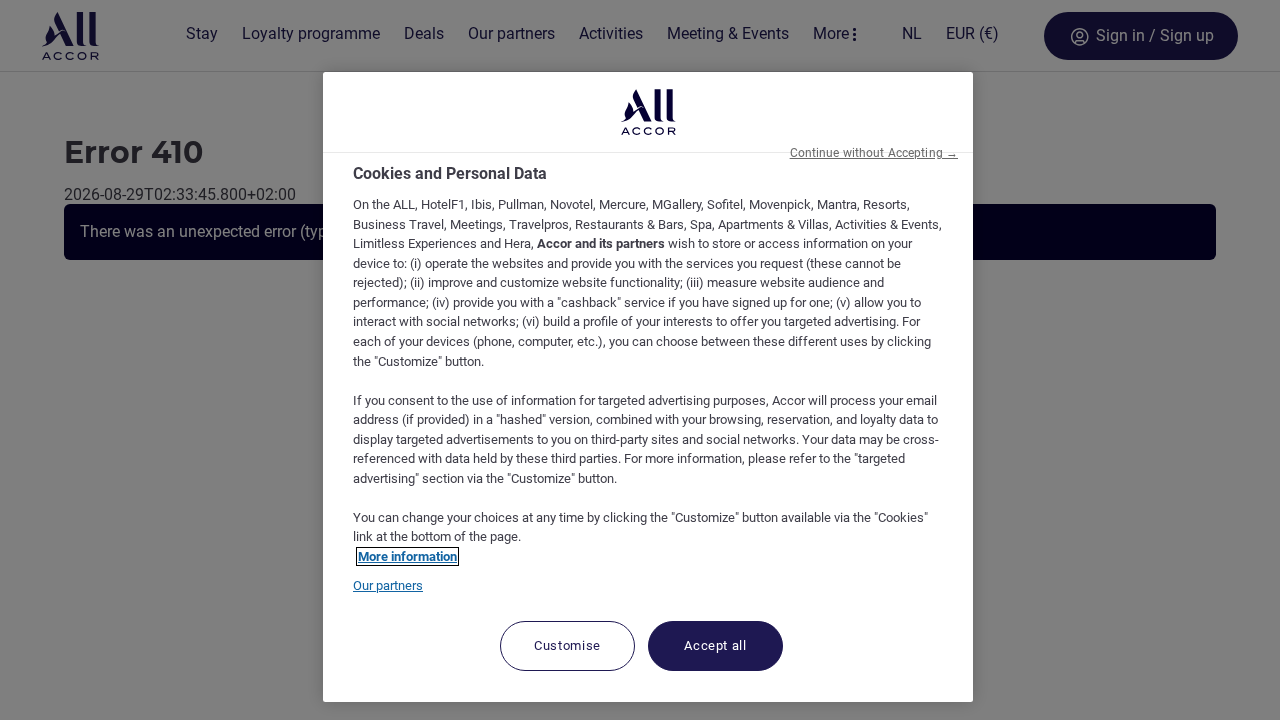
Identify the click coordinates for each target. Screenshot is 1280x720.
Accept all (715, 645)
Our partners (388, 585)
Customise (567, 645)
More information (407, 556)
